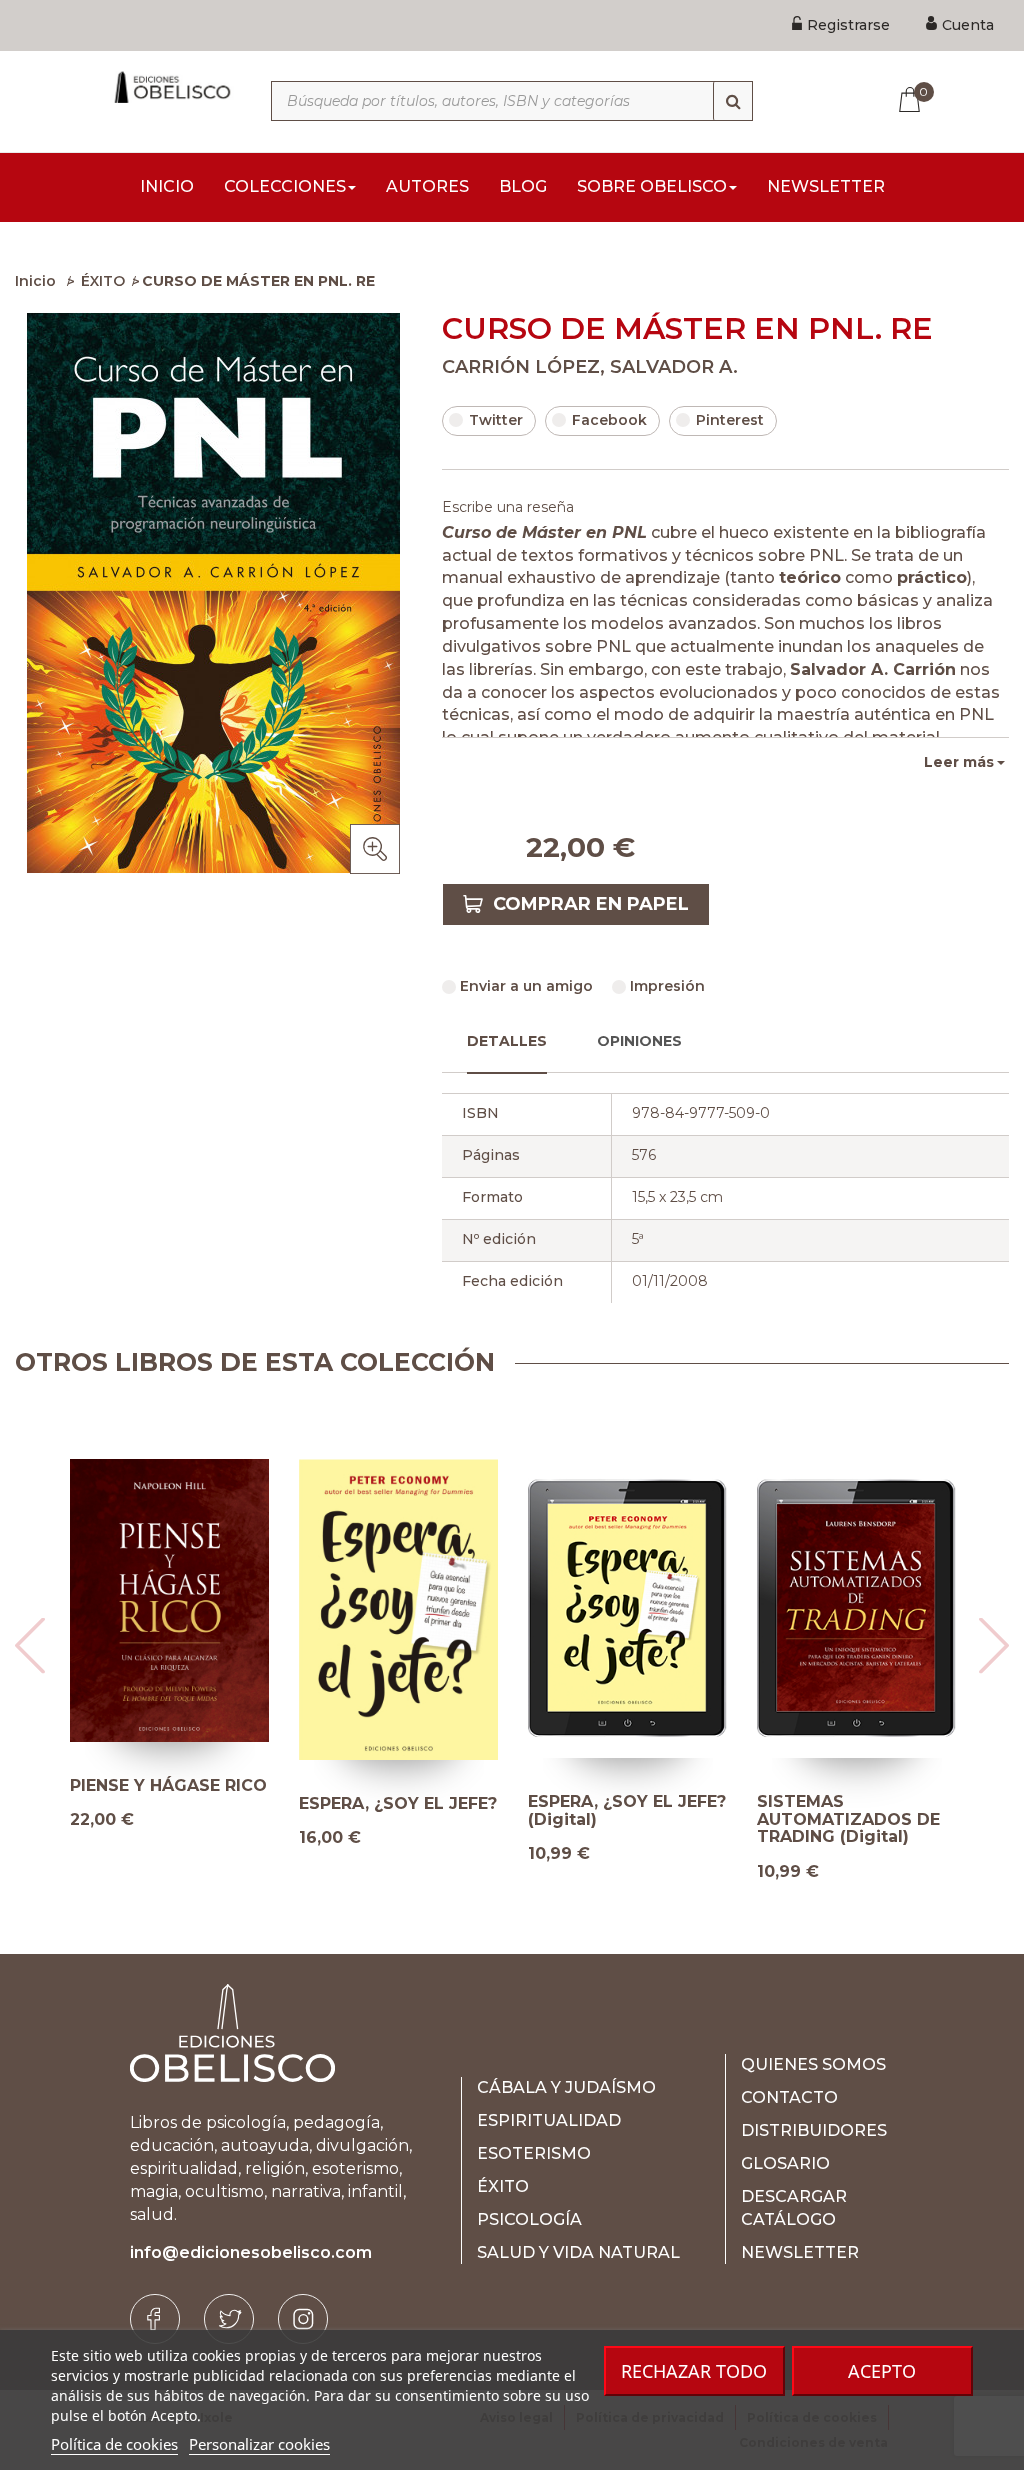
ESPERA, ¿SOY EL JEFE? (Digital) (627, 1810)
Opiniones (639, 1041)
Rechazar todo (694, 2371)
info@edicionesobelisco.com (251, 2252)
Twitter (496, 420)
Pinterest (730, 420)
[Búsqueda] (733, 101)
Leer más (959, 762)
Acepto (882, 2371)
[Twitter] (229, 2319)
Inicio (35, 281)
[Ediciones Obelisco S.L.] (170, 87)
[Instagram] (303, 2319)
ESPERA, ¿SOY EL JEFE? (398, 1804)
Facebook (609, 420)
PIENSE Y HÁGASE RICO (168, 1786)
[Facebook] (155, 2319)
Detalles (507, 1041)
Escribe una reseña (508, 507)
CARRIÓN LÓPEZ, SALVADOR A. (590, 367)
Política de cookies (114, 2444)
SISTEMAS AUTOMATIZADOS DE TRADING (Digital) (848, 1819)
